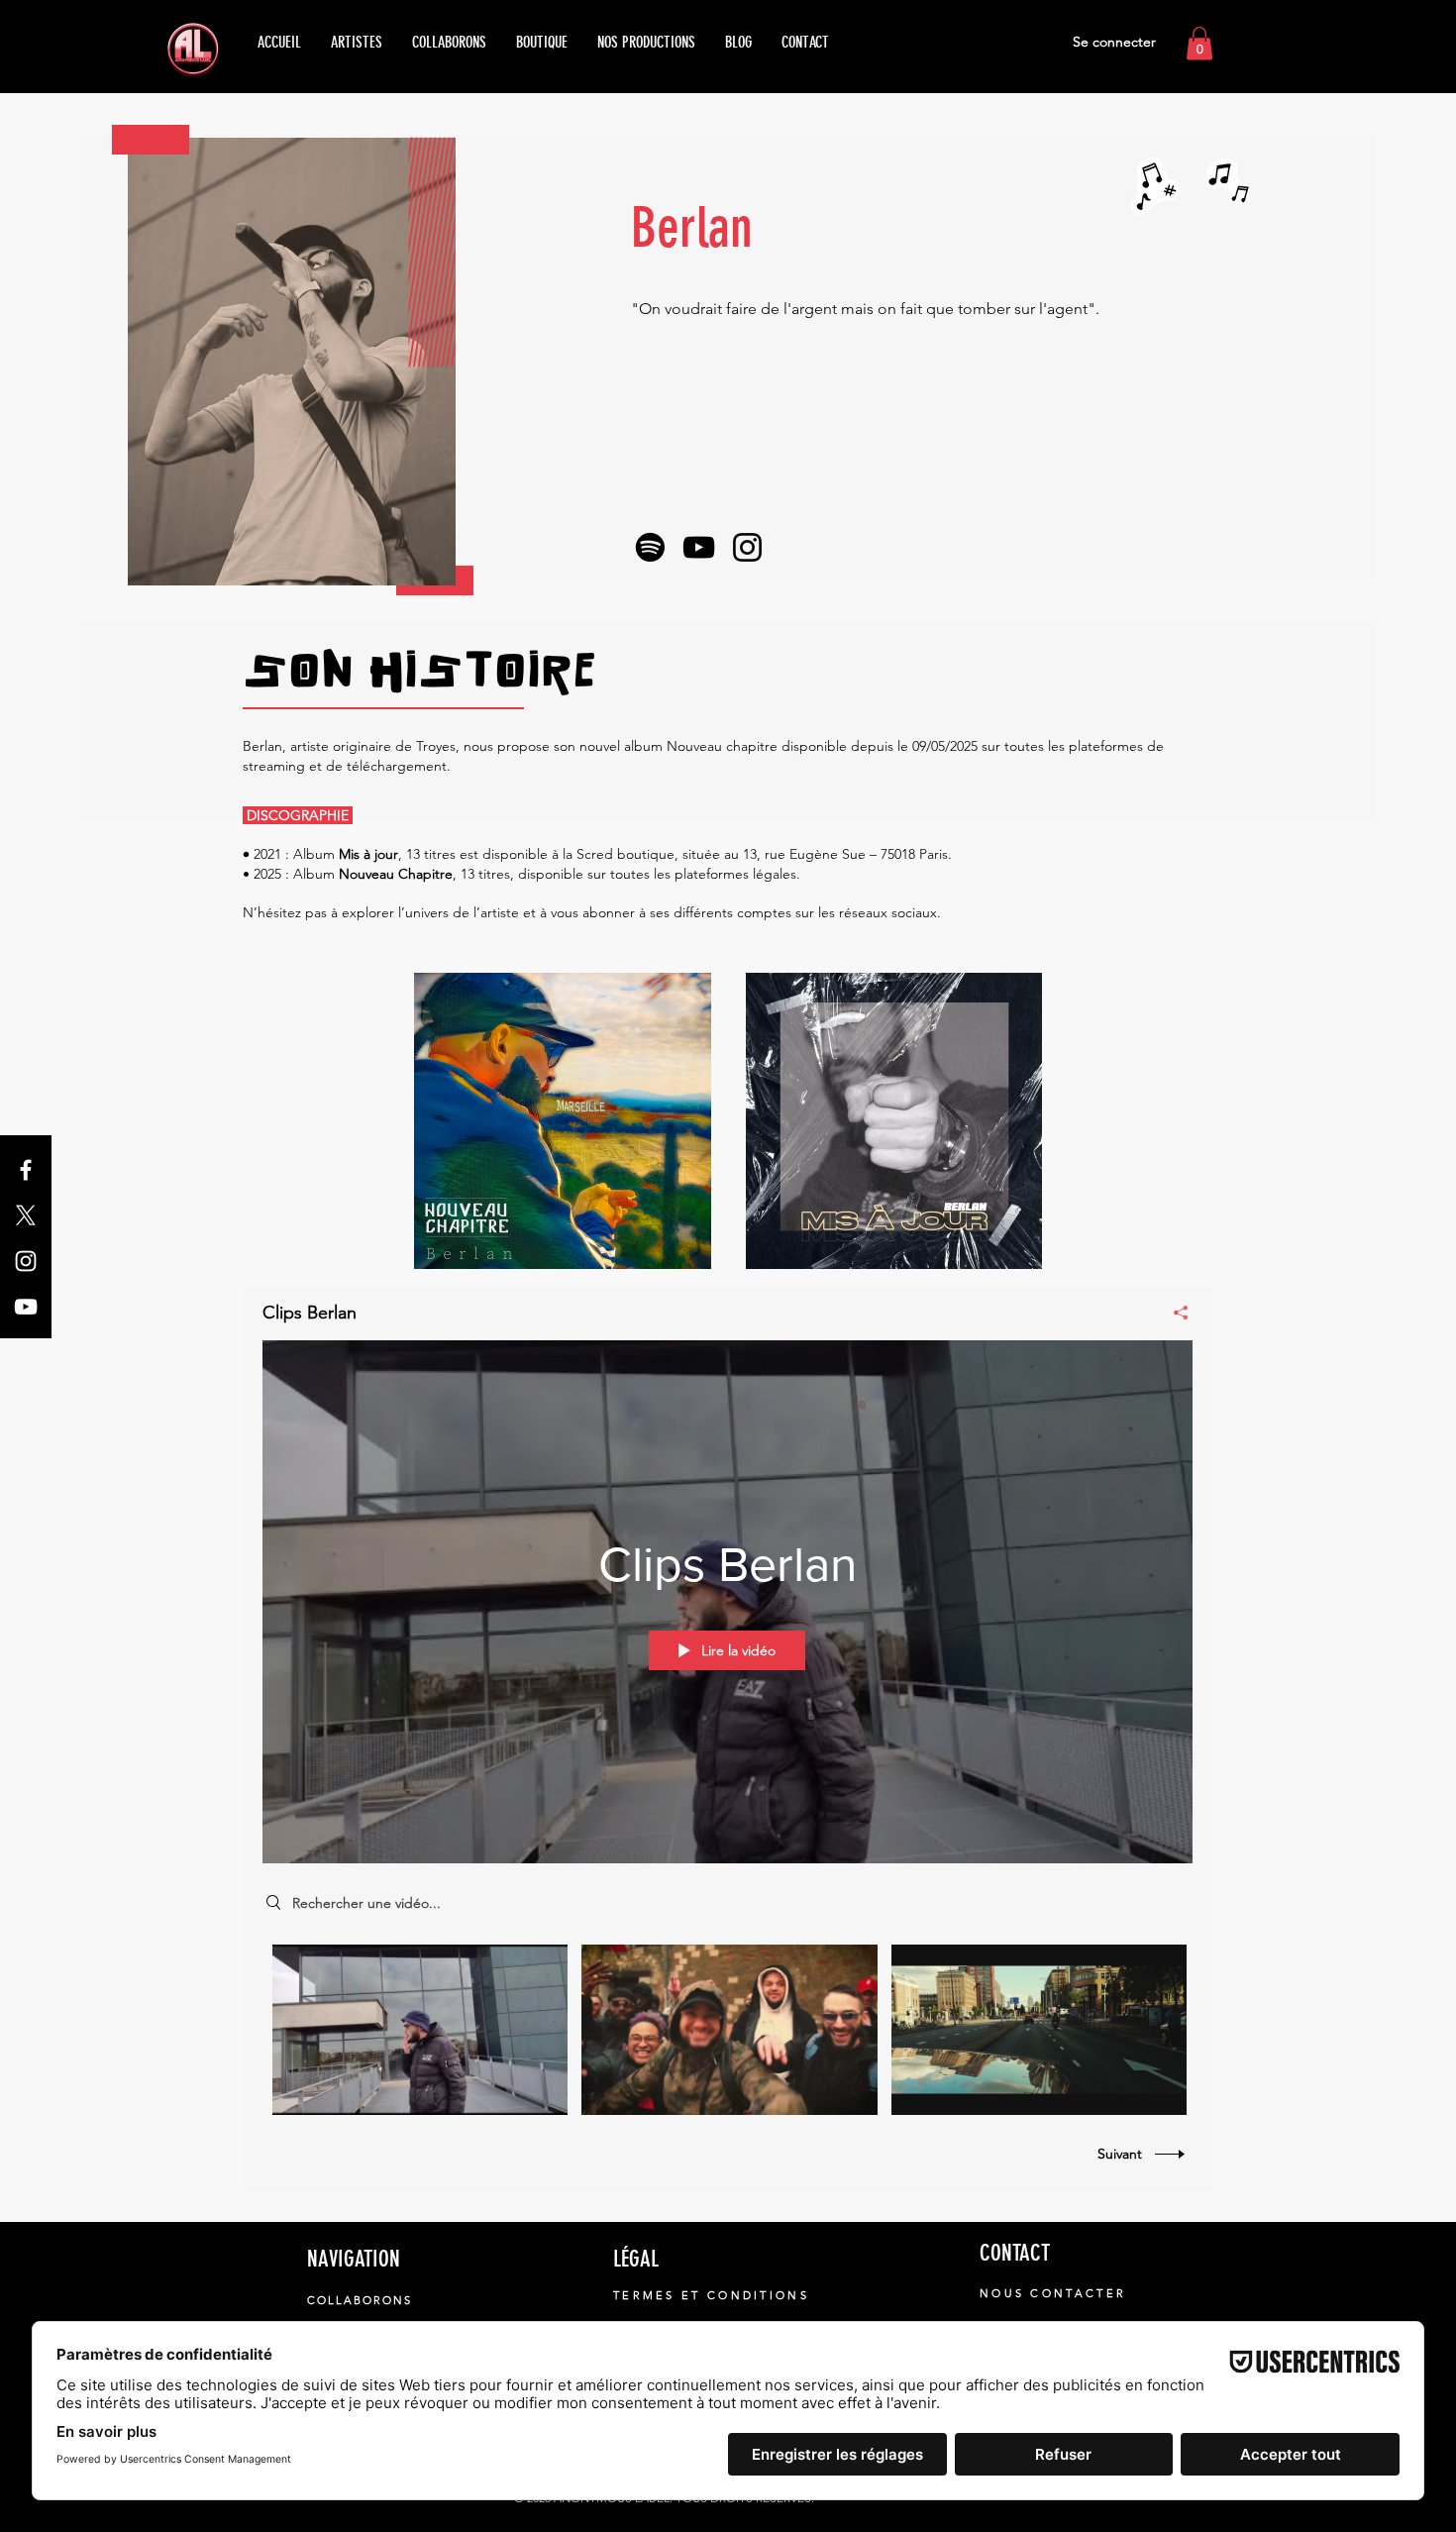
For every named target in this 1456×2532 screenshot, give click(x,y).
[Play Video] (420, 2030)
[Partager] (1173, 1313)
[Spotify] (650, 547)
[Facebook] (26, 1170)
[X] (26, 1215)
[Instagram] (26, 1261)
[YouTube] (26, 1307)
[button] (1199, 43)
